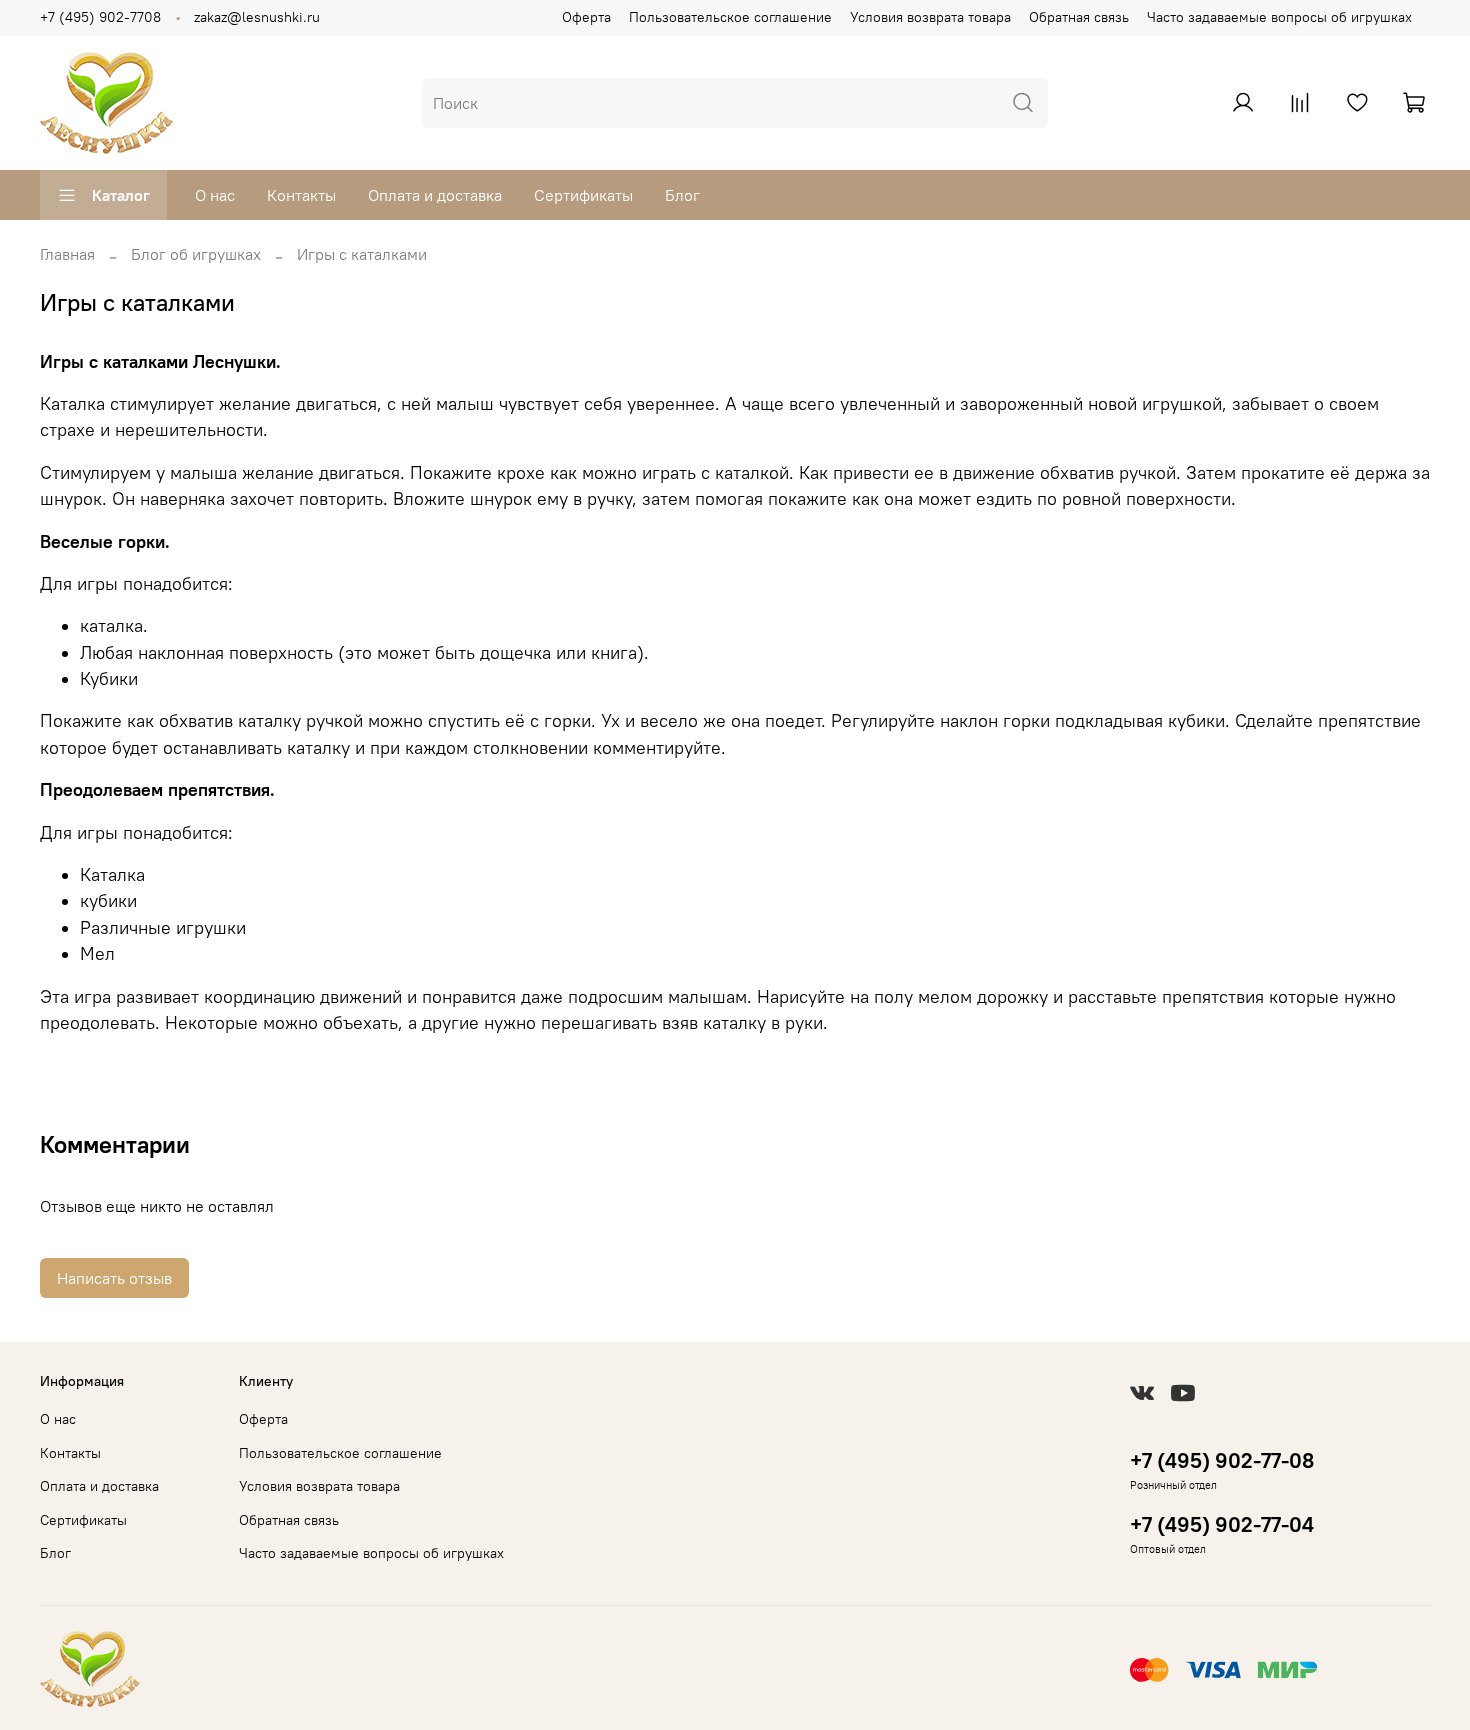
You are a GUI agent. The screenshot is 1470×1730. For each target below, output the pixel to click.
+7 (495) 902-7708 (100, 17)
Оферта (586, 17)
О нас (215, 195)
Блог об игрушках (196, 254)
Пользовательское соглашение (730, 17)
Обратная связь (1079, 17)
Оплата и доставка (435, 195)
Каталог (121, 195)
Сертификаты (583, 195)
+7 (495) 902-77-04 (1222, 1524)
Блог (682, 195)
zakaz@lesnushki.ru (257, 17)
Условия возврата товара (930, 17)
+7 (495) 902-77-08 (1222, 1460)
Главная (67, 254)
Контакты (301, 195)
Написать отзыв (114, 1278)
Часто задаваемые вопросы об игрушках (1279, 17)
